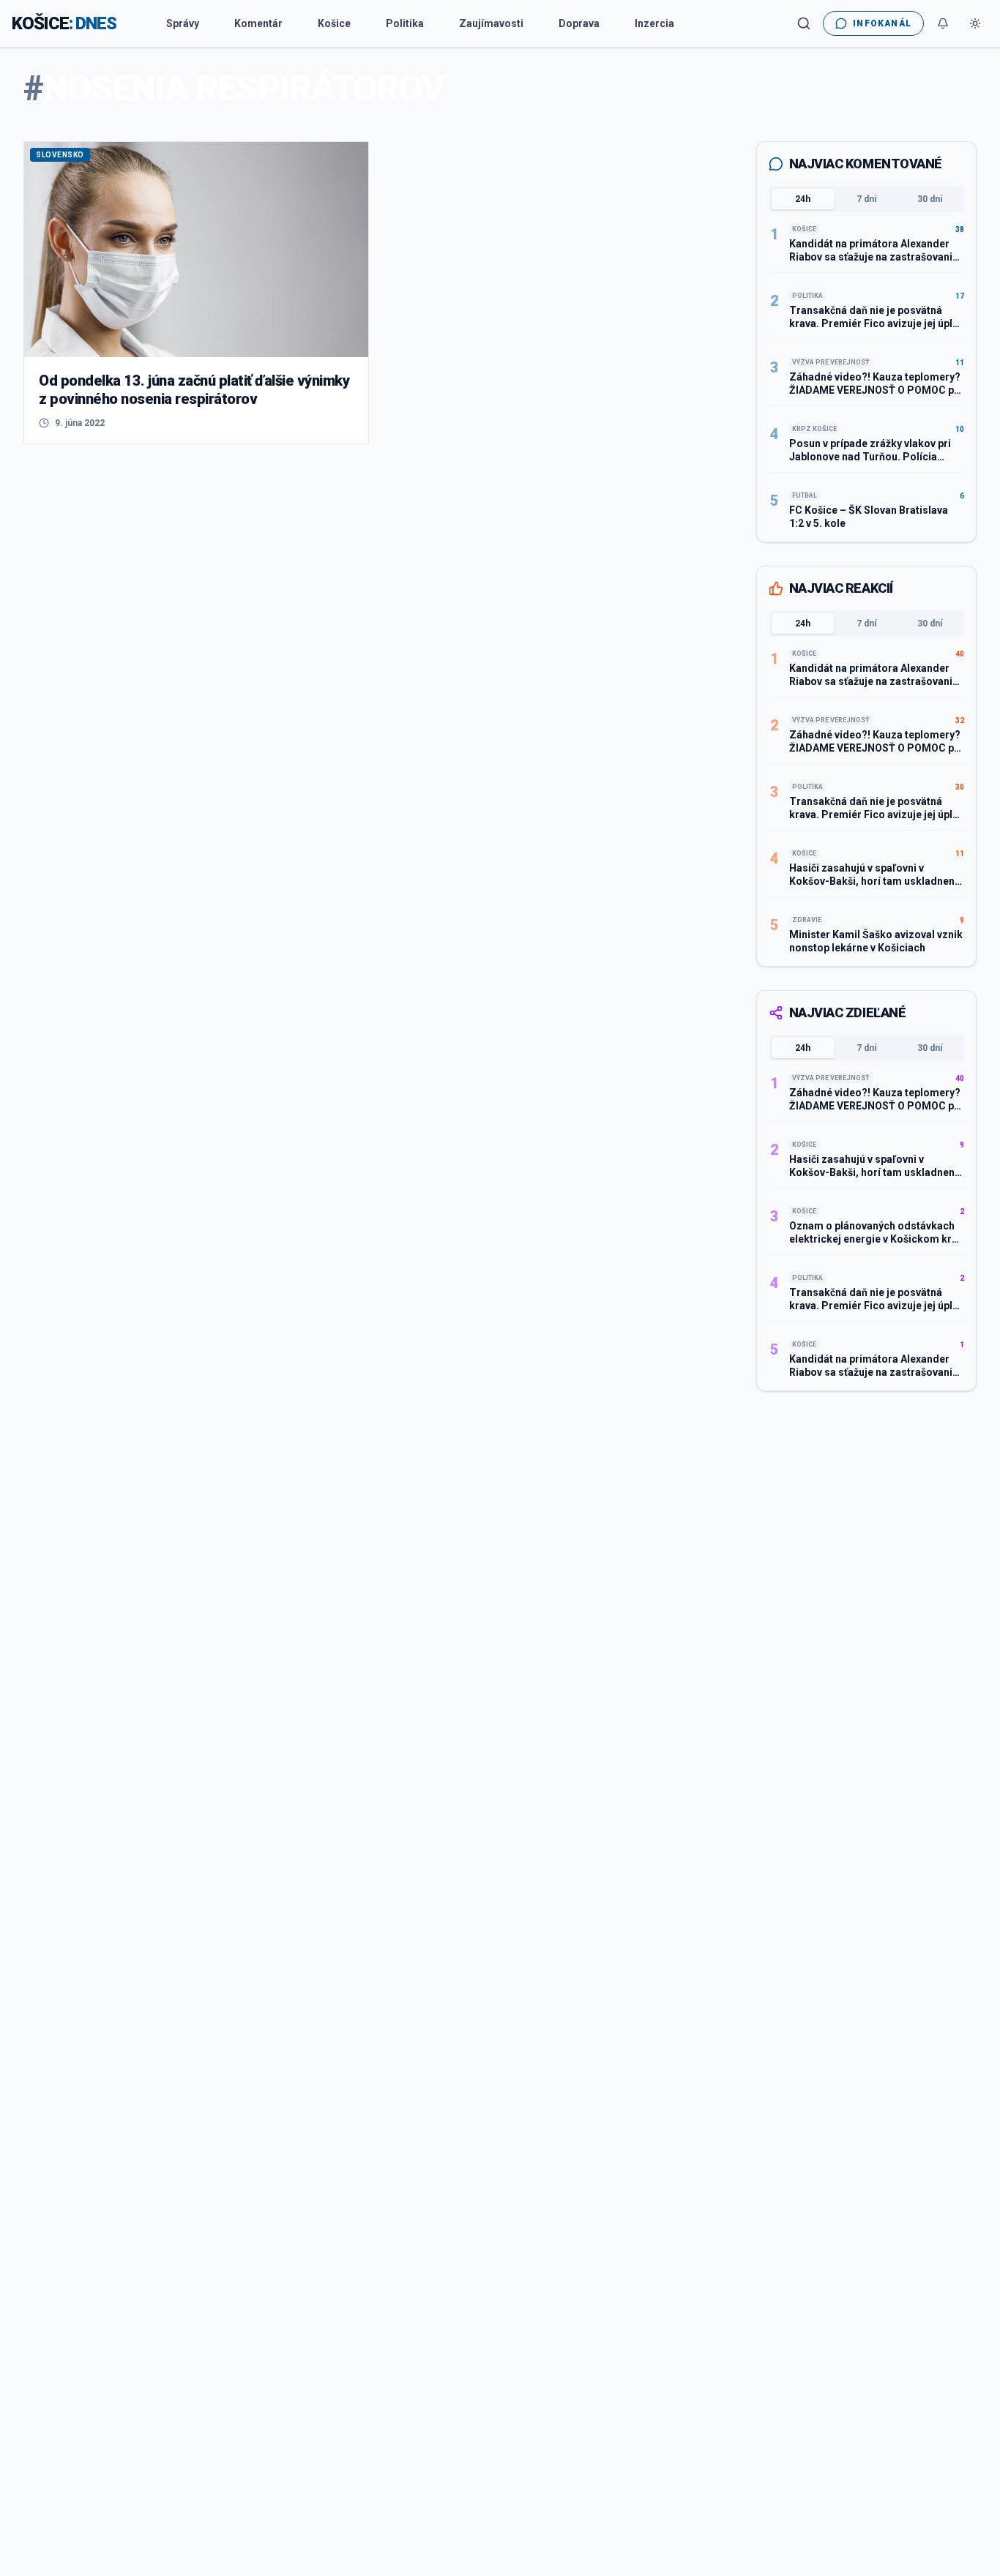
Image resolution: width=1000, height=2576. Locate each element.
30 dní (930, 199)
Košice (334, 23)
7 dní (866, 199)
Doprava (579, 23)
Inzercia (654, 23)
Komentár (258, 23)
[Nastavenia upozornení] (943, 23)
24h (803, 199)
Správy (183, 23)
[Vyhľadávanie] (804, 23)
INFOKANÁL (882, 23)
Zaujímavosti (491, 23)
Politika (405, 23)
